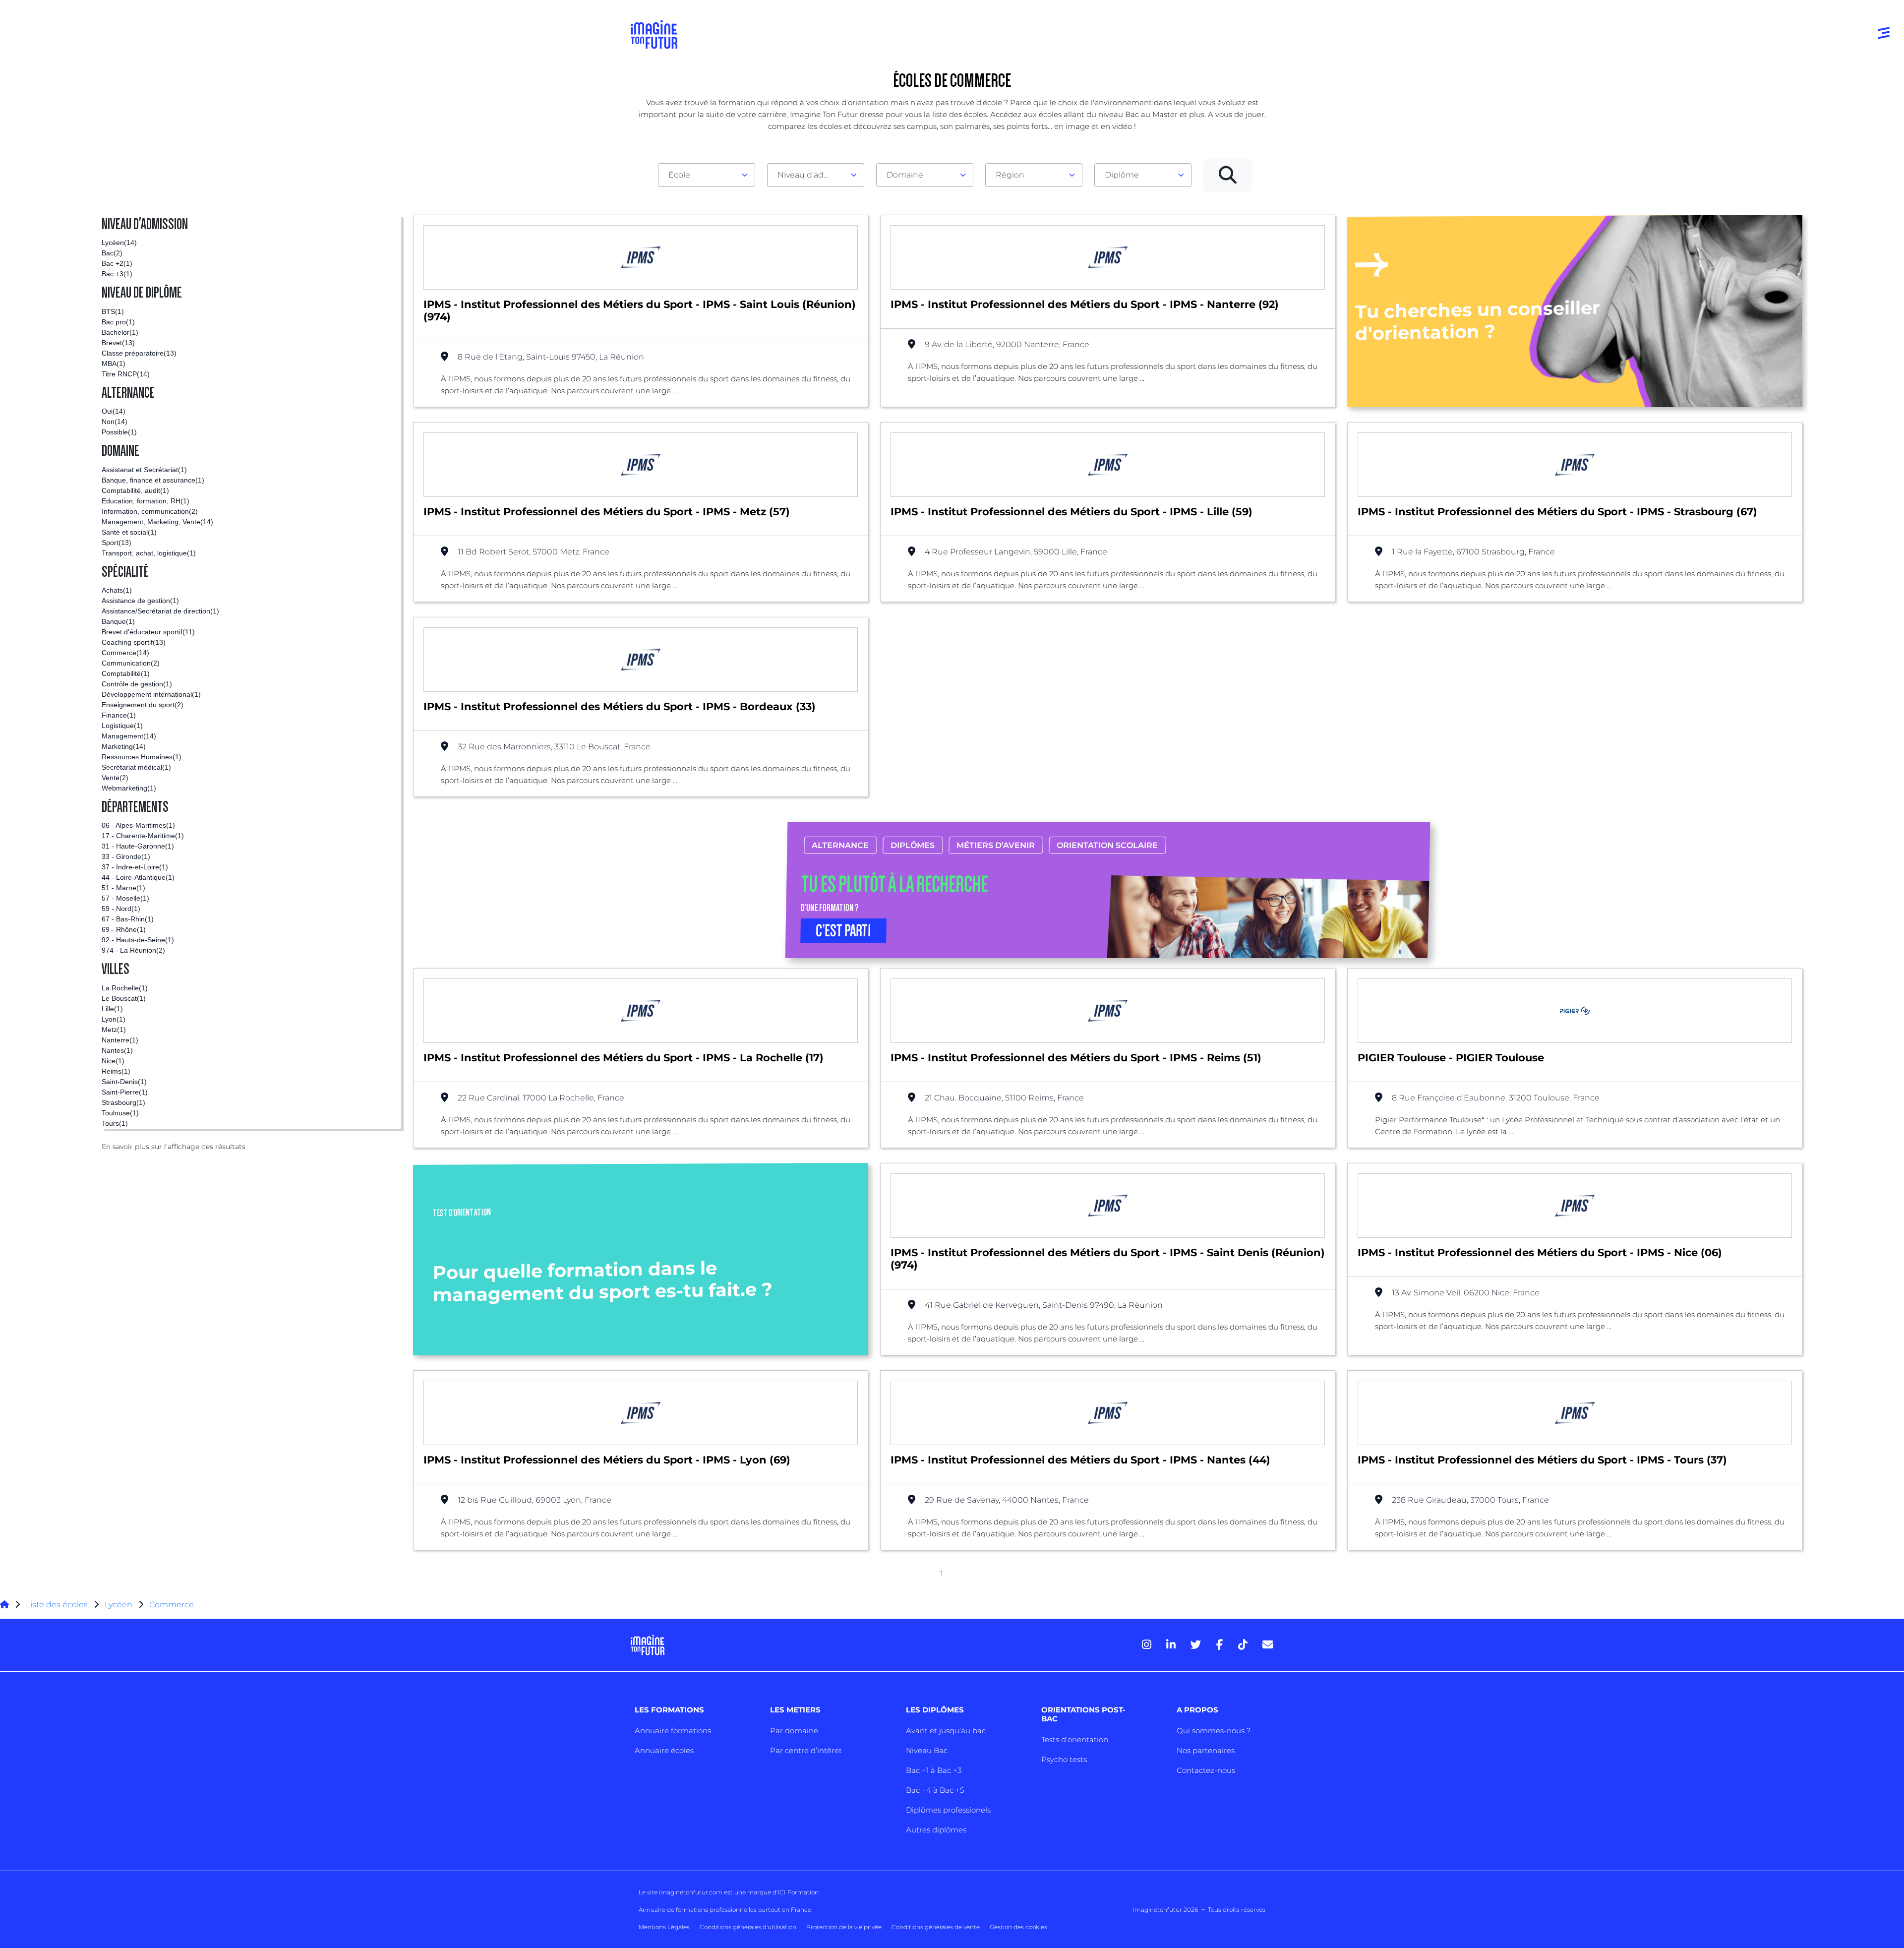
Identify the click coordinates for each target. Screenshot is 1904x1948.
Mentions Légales (664, 1927)
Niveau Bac (927, 1750)
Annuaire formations (673, 1731)
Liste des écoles (57, 1605)
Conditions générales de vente (936, 1927)
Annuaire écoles (664, 1750)
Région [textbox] (1010, 175)
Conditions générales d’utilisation (748, 1927)
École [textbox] (679, 175)
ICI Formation (798, 1892)
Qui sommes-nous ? (1214, 1731)
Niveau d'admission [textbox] (812, 175)
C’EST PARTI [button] (843, 931)
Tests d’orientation (1075, 1739)
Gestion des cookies (1018, 1927)
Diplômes (913, 845)
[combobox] (707, 175)
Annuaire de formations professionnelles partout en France (725, 1910)
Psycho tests (1064, 1759)
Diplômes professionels (948, 1810)
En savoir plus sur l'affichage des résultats (174, 1147)
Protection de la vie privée (844, 1927)
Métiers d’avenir (996, 845)
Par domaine (794, 1731)
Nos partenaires (1206, 1750)
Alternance (840, 845)
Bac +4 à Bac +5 (935, 1790)
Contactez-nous (1206, 1770)
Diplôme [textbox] (1122, 175)
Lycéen (119, 1605)
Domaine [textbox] (905, 175)
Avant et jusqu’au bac (946, 1731)
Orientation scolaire (1107, 845)
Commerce (172, 1605)
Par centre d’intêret (806, 1750)
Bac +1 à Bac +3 (934, 1770)
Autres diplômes (936, 1830)
